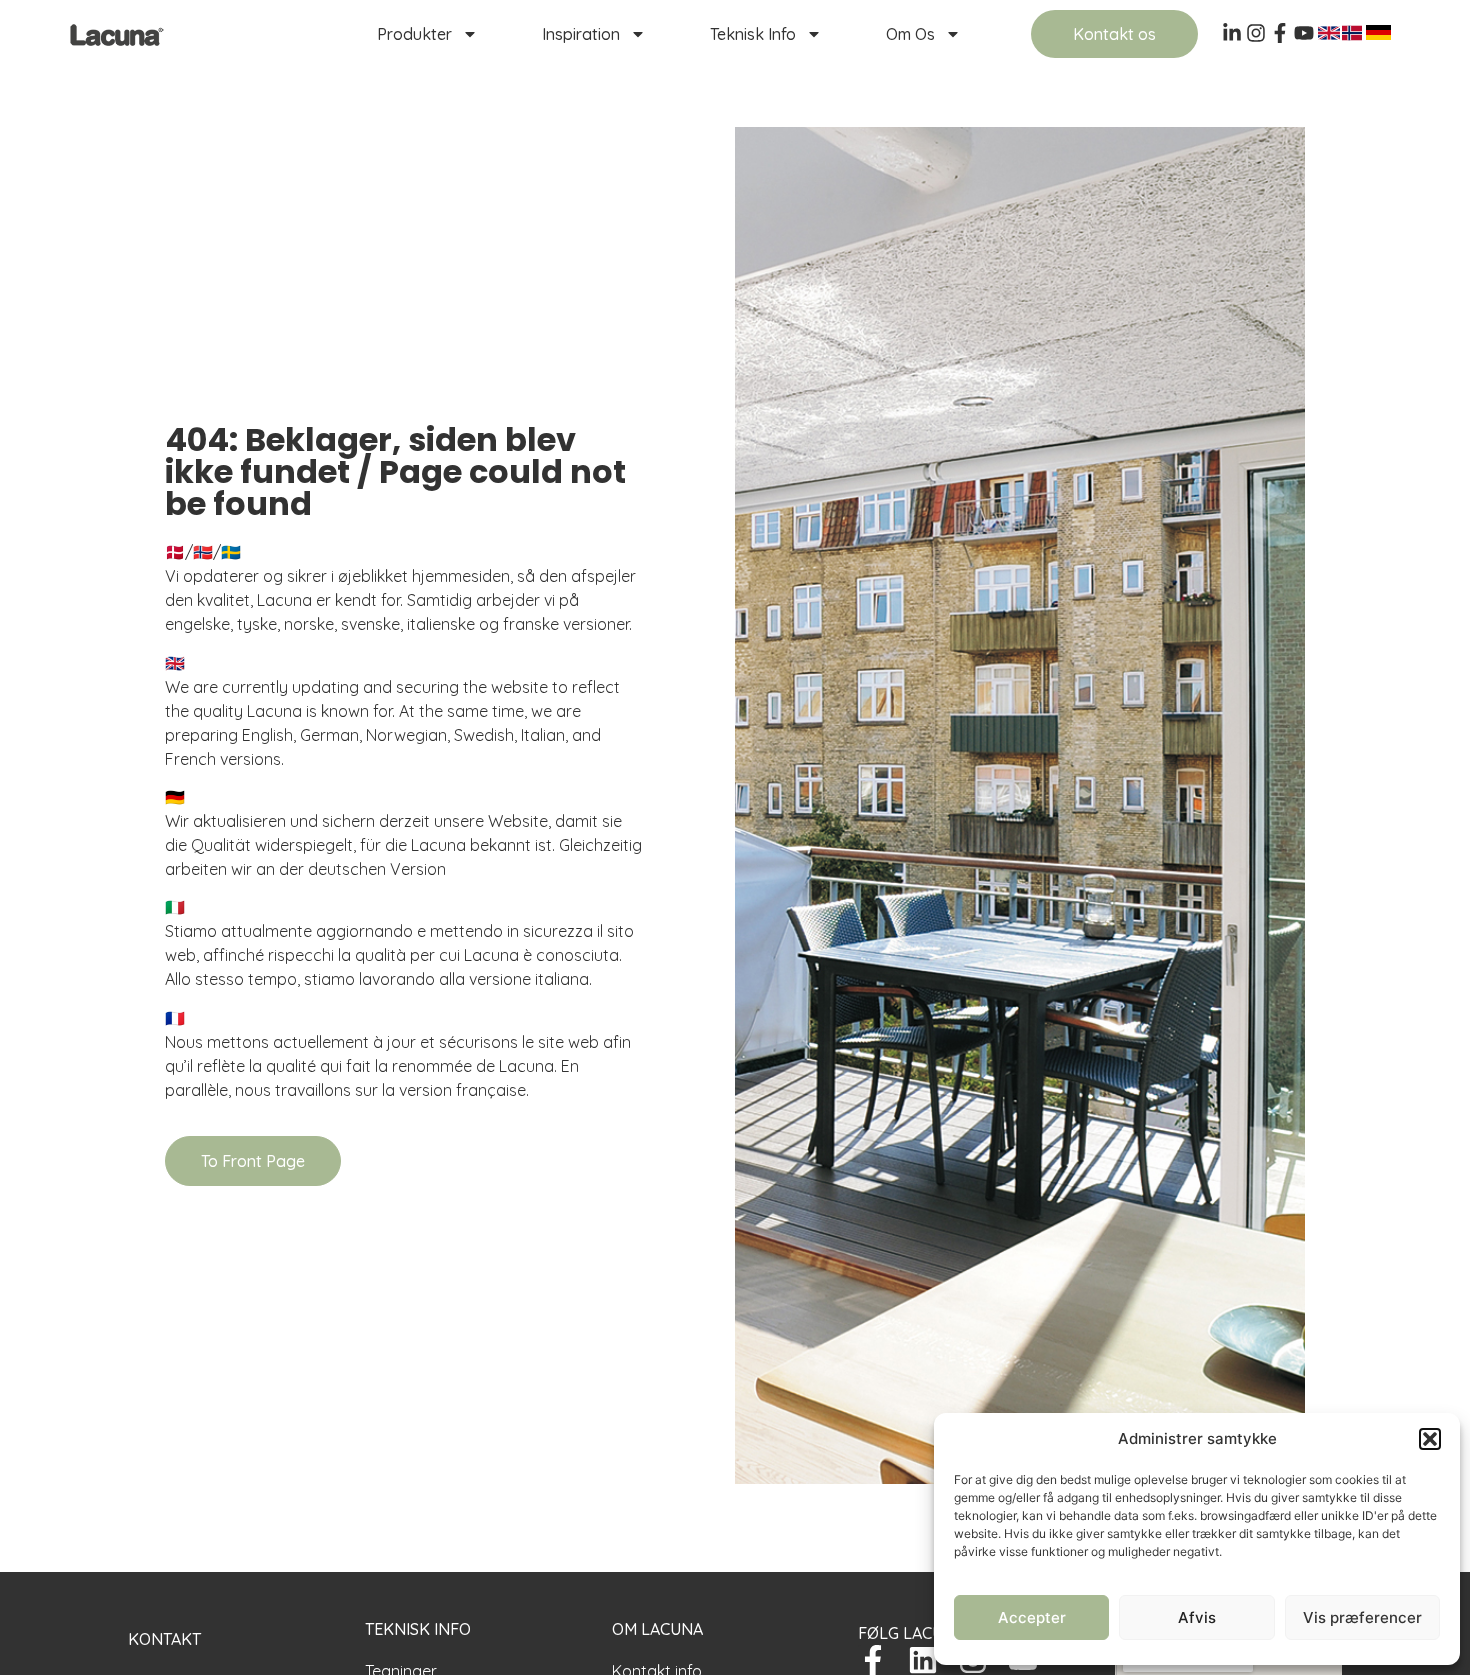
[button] (1430, 1439)
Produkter (414, 34)
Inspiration (581, 34)
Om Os (910, 34)
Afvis (1197, 1617)
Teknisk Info (753, 34)
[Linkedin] (923, 1660)
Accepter (1032, 1617)
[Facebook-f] (873, 1660)
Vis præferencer (1362, 1617)
